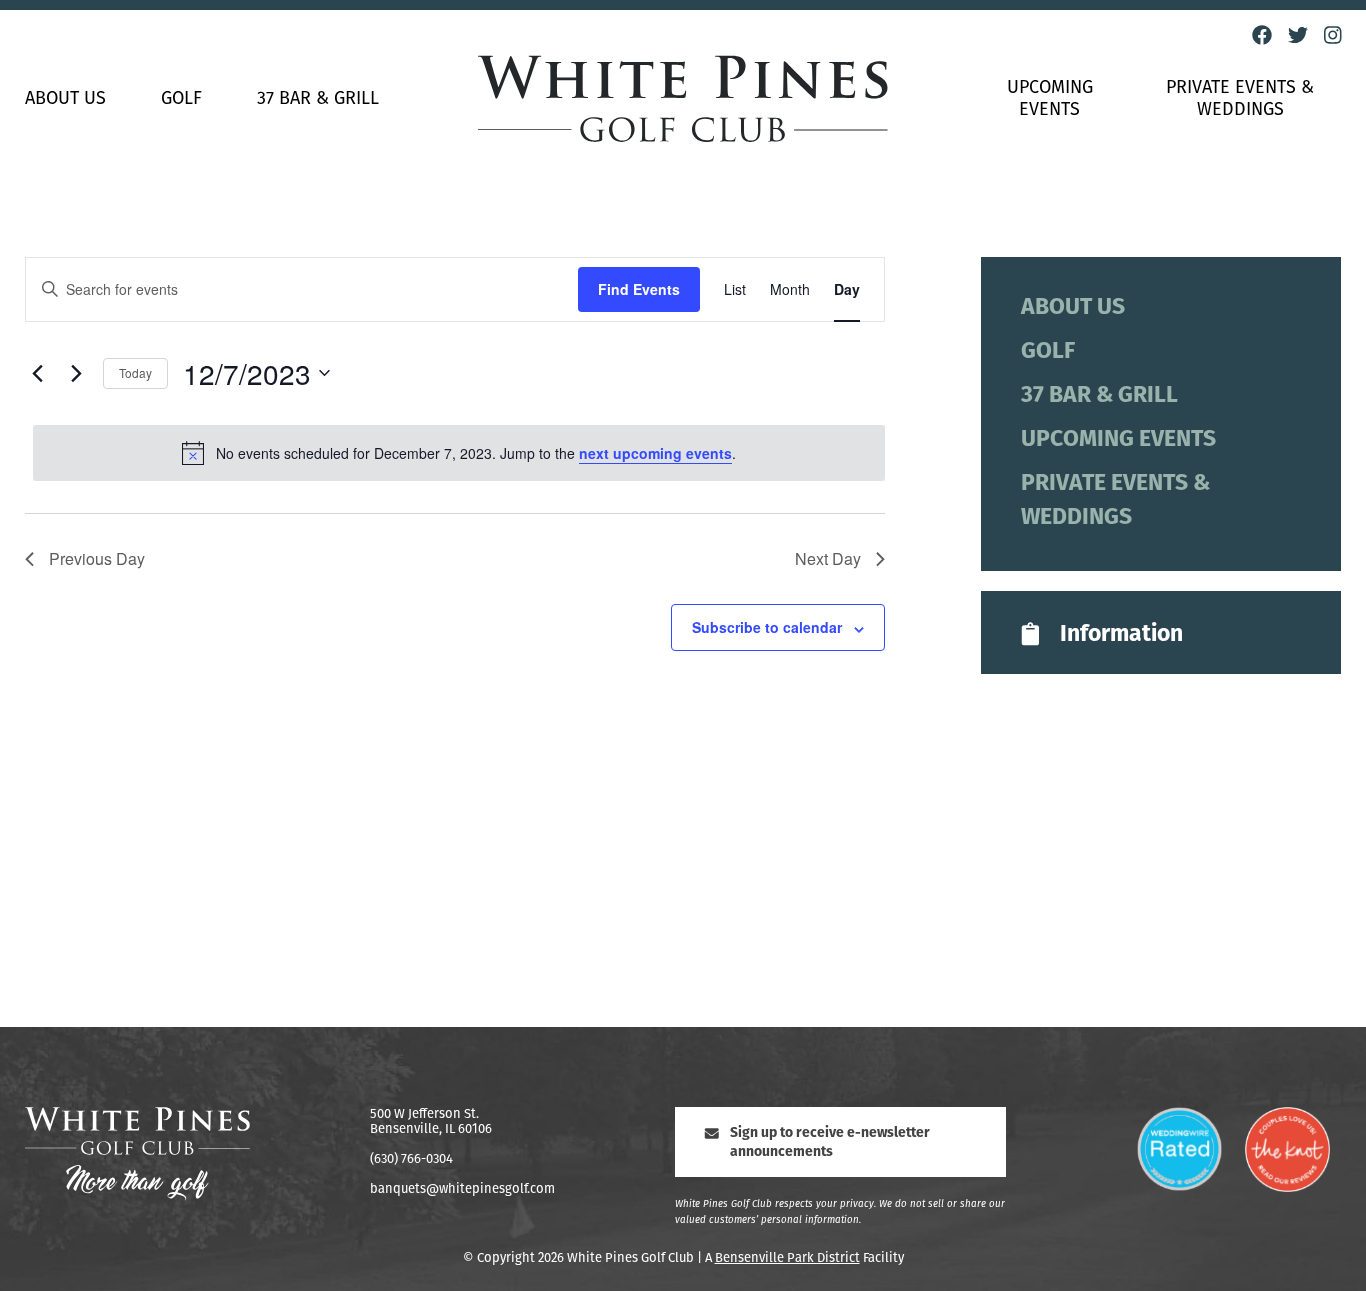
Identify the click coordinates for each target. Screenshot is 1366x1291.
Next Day (828, 558)
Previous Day (97, 558)
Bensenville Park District (787, 1258)
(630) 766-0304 (411, 1159)
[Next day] (76, 373)
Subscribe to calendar (767, 627)
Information (1121, 635)
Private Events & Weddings (1240, 100)
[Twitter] (1298, 35)
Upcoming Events (1050, 100)
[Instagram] (1333, 35)
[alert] (459, 453)
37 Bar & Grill (318, 100)
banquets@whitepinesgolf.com (462, 1189)
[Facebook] (1262, 35)
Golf (181, 100)
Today (135, 372)
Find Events (639, 289)
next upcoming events (655, 453)
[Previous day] (37, 373)
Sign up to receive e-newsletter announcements (830, 1143)
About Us (65, 100)
